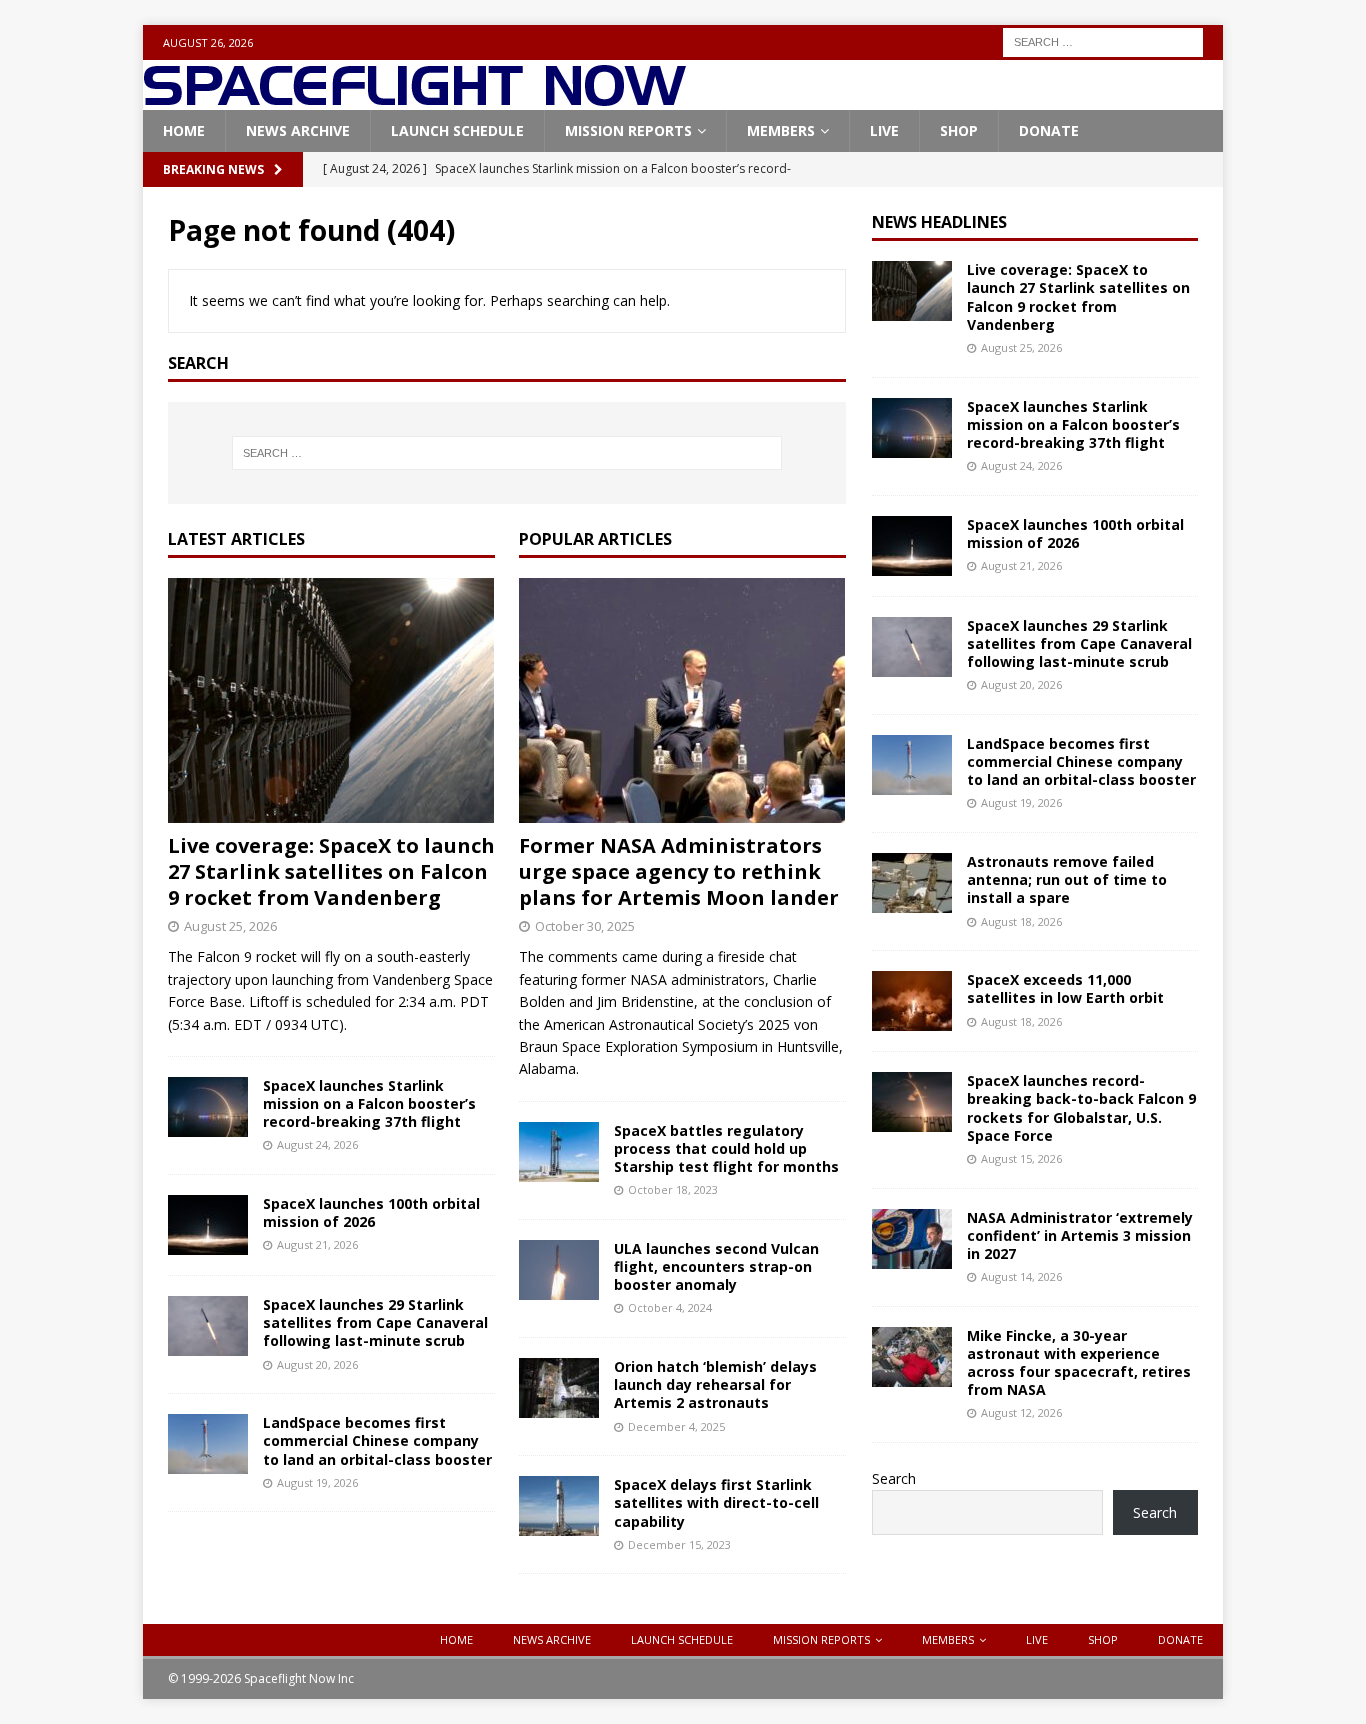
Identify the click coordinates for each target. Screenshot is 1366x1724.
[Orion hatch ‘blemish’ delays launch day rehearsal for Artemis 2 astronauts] (559, 1388)
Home (184, 130)
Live (884, 130)
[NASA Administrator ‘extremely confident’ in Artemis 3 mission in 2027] (912, 1239)
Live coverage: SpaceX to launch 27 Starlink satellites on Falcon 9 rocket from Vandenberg (331, 871)
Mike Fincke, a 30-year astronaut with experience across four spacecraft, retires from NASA (1079, 1363)
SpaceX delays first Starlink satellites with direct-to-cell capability (716, 1502)
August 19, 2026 (317, 1482)
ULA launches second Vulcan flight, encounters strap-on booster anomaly (716, 1266)
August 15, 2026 (1021, 1158)
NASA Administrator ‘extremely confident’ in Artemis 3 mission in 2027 (1080, 1235)
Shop (959, 130)
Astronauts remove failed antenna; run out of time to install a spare (1067, 879)
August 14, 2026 (1021, 1276)
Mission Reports (628, 130)
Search (894, 1478)
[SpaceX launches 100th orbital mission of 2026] (208, 1225)
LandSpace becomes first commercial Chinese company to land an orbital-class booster (377, 1440)
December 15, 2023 (679, 1544)
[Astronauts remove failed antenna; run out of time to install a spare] (912, 883)
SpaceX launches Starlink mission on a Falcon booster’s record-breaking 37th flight (369, 1103)
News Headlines (939, 222)
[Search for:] (1103, 40)
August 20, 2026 (317, 1364)
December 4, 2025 (676, 1426)
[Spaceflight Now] (414, 98)
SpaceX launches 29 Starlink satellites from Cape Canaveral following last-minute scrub (375, 1322)
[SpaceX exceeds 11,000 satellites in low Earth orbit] (912, 1001)
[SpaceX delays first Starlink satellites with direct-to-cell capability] (559, 1506)
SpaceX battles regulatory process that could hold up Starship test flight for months (726, 1148)
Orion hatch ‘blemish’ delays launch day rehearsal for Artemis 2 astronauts (715, 1384)
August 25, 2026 (230, 926)
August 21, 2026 (317, 1244)
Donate (1049, 130)
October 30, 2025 (585, 926)
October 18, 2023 (673, 1189)
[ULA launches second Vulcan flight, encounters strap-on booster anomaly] (559, 1270)
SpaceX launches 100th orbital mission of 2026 (371, 1212)
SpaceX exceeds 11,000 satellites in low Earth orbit (1065, 988)
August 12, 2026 (1021, 1412)
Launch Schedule (457, 130)
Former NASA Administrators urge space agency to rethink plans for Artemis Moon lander (679, 871)
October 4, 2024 (670, 1307)
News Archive (298, 130)
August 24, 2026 (317, 1144)
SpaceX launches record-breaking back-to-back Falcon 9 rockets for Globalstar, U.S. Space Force (1081, 1108)
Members (781, 130)
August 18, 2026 (1021, 921)
